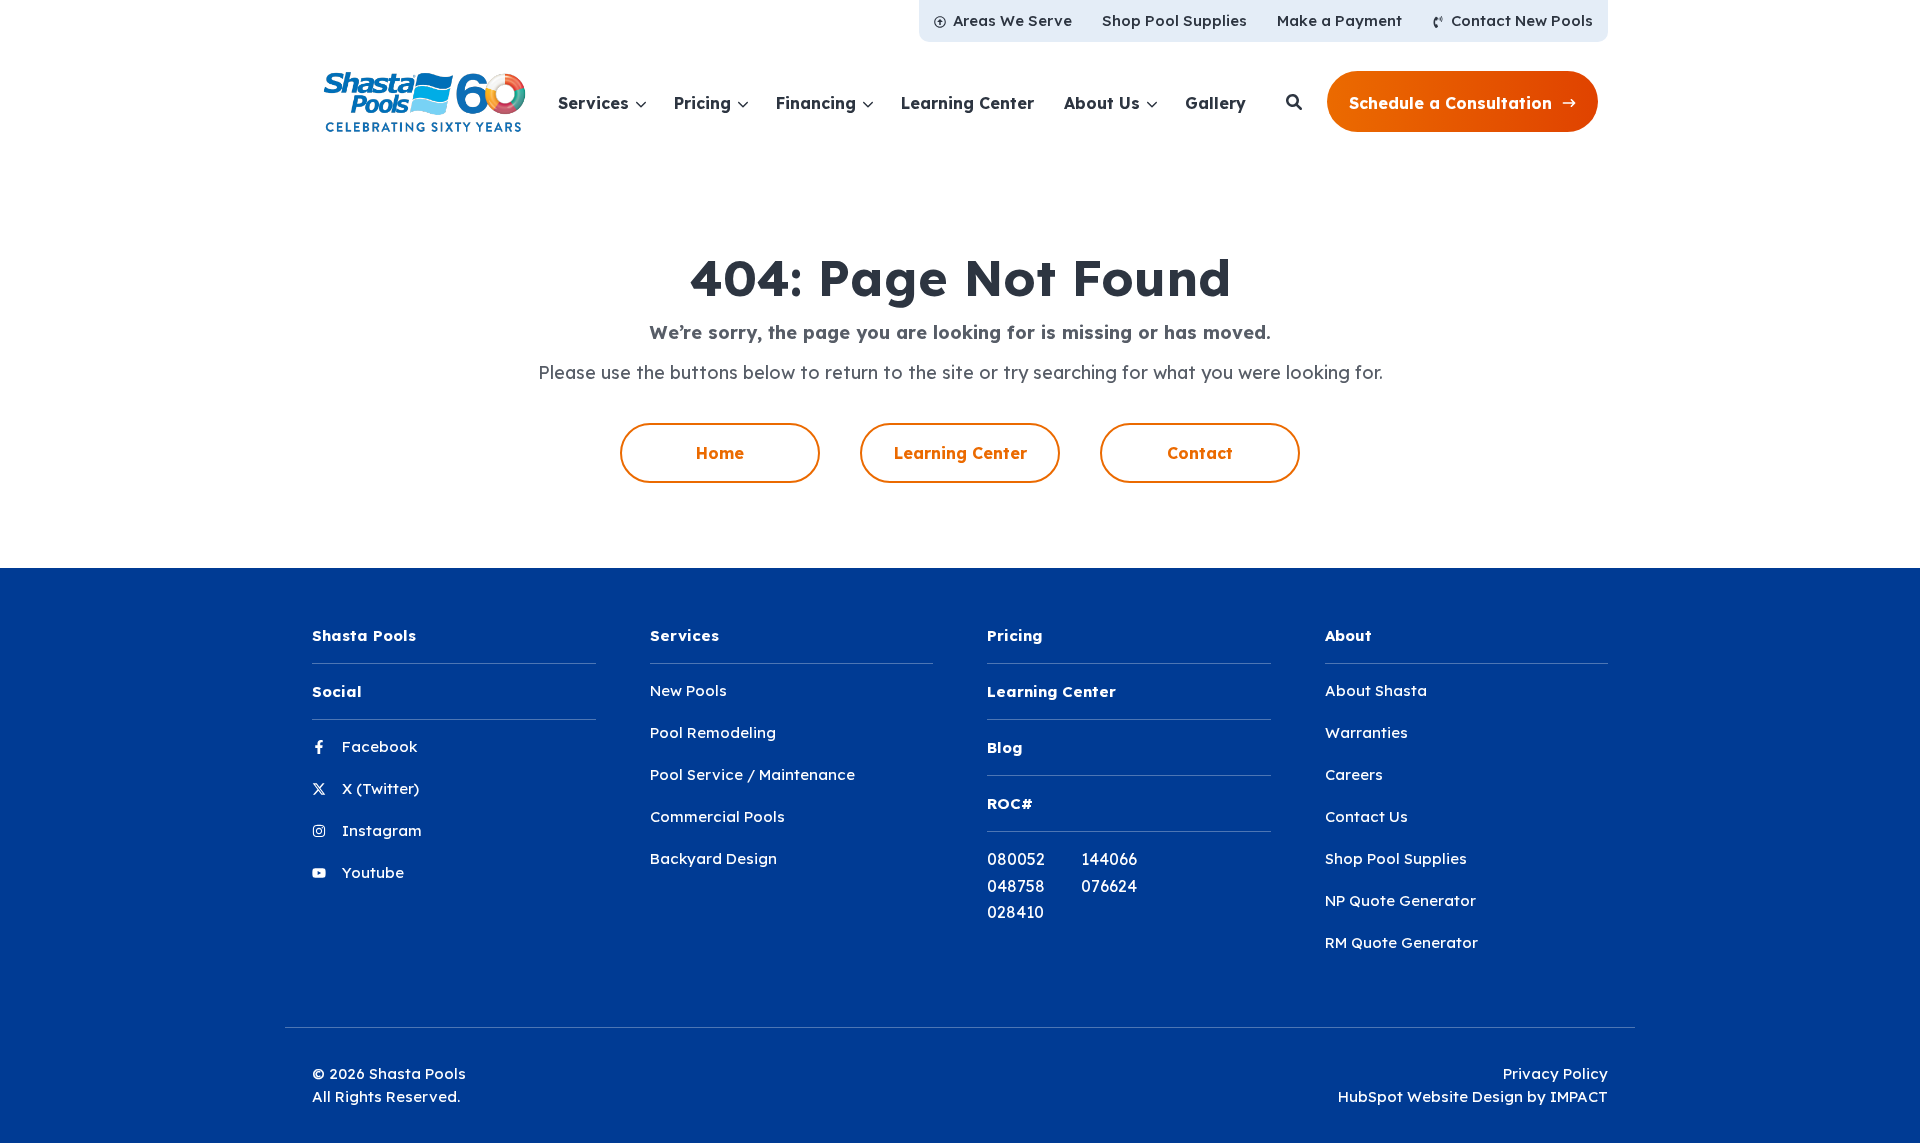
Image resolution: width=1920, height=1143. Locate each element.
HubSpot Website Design (1430, 1096)
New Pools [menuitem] (688, 690)
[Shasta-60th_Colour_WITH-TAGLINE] (425, 102)
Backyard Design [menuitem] (713, 858)
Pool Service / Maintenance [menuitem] (752, 774)
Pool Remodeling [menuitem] (713, 732)
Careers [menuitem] (1354, 774)
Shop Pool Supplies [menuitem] (1396, 858)
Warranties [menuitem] (1366, 732)
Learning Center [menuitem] (960, 453)
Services (593, 103)
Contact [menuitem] (1200, 453)
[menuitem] (1003, 21)
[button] (1462, 102)
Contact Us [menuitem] (1366, 816)
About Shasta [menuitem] (1376, 690)
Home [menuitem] (720, 453)
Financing (816, 103)
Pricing (702, 103)
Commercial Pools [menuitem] (717, 816)
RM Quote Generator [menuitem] (1401, 942)
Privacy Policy (1555, 1073)
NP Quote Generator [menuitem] (1400, 900)
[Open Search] (1294, 102)
